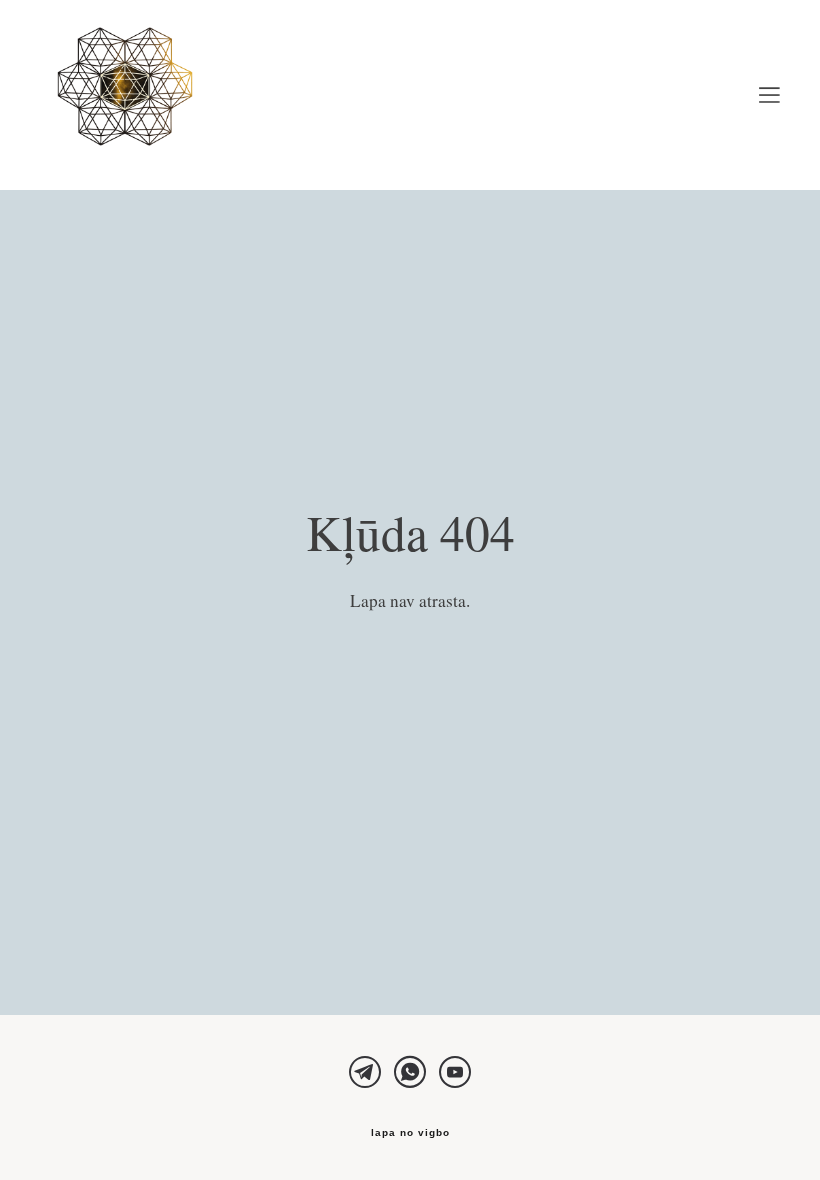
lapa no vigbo (410, 1133)
